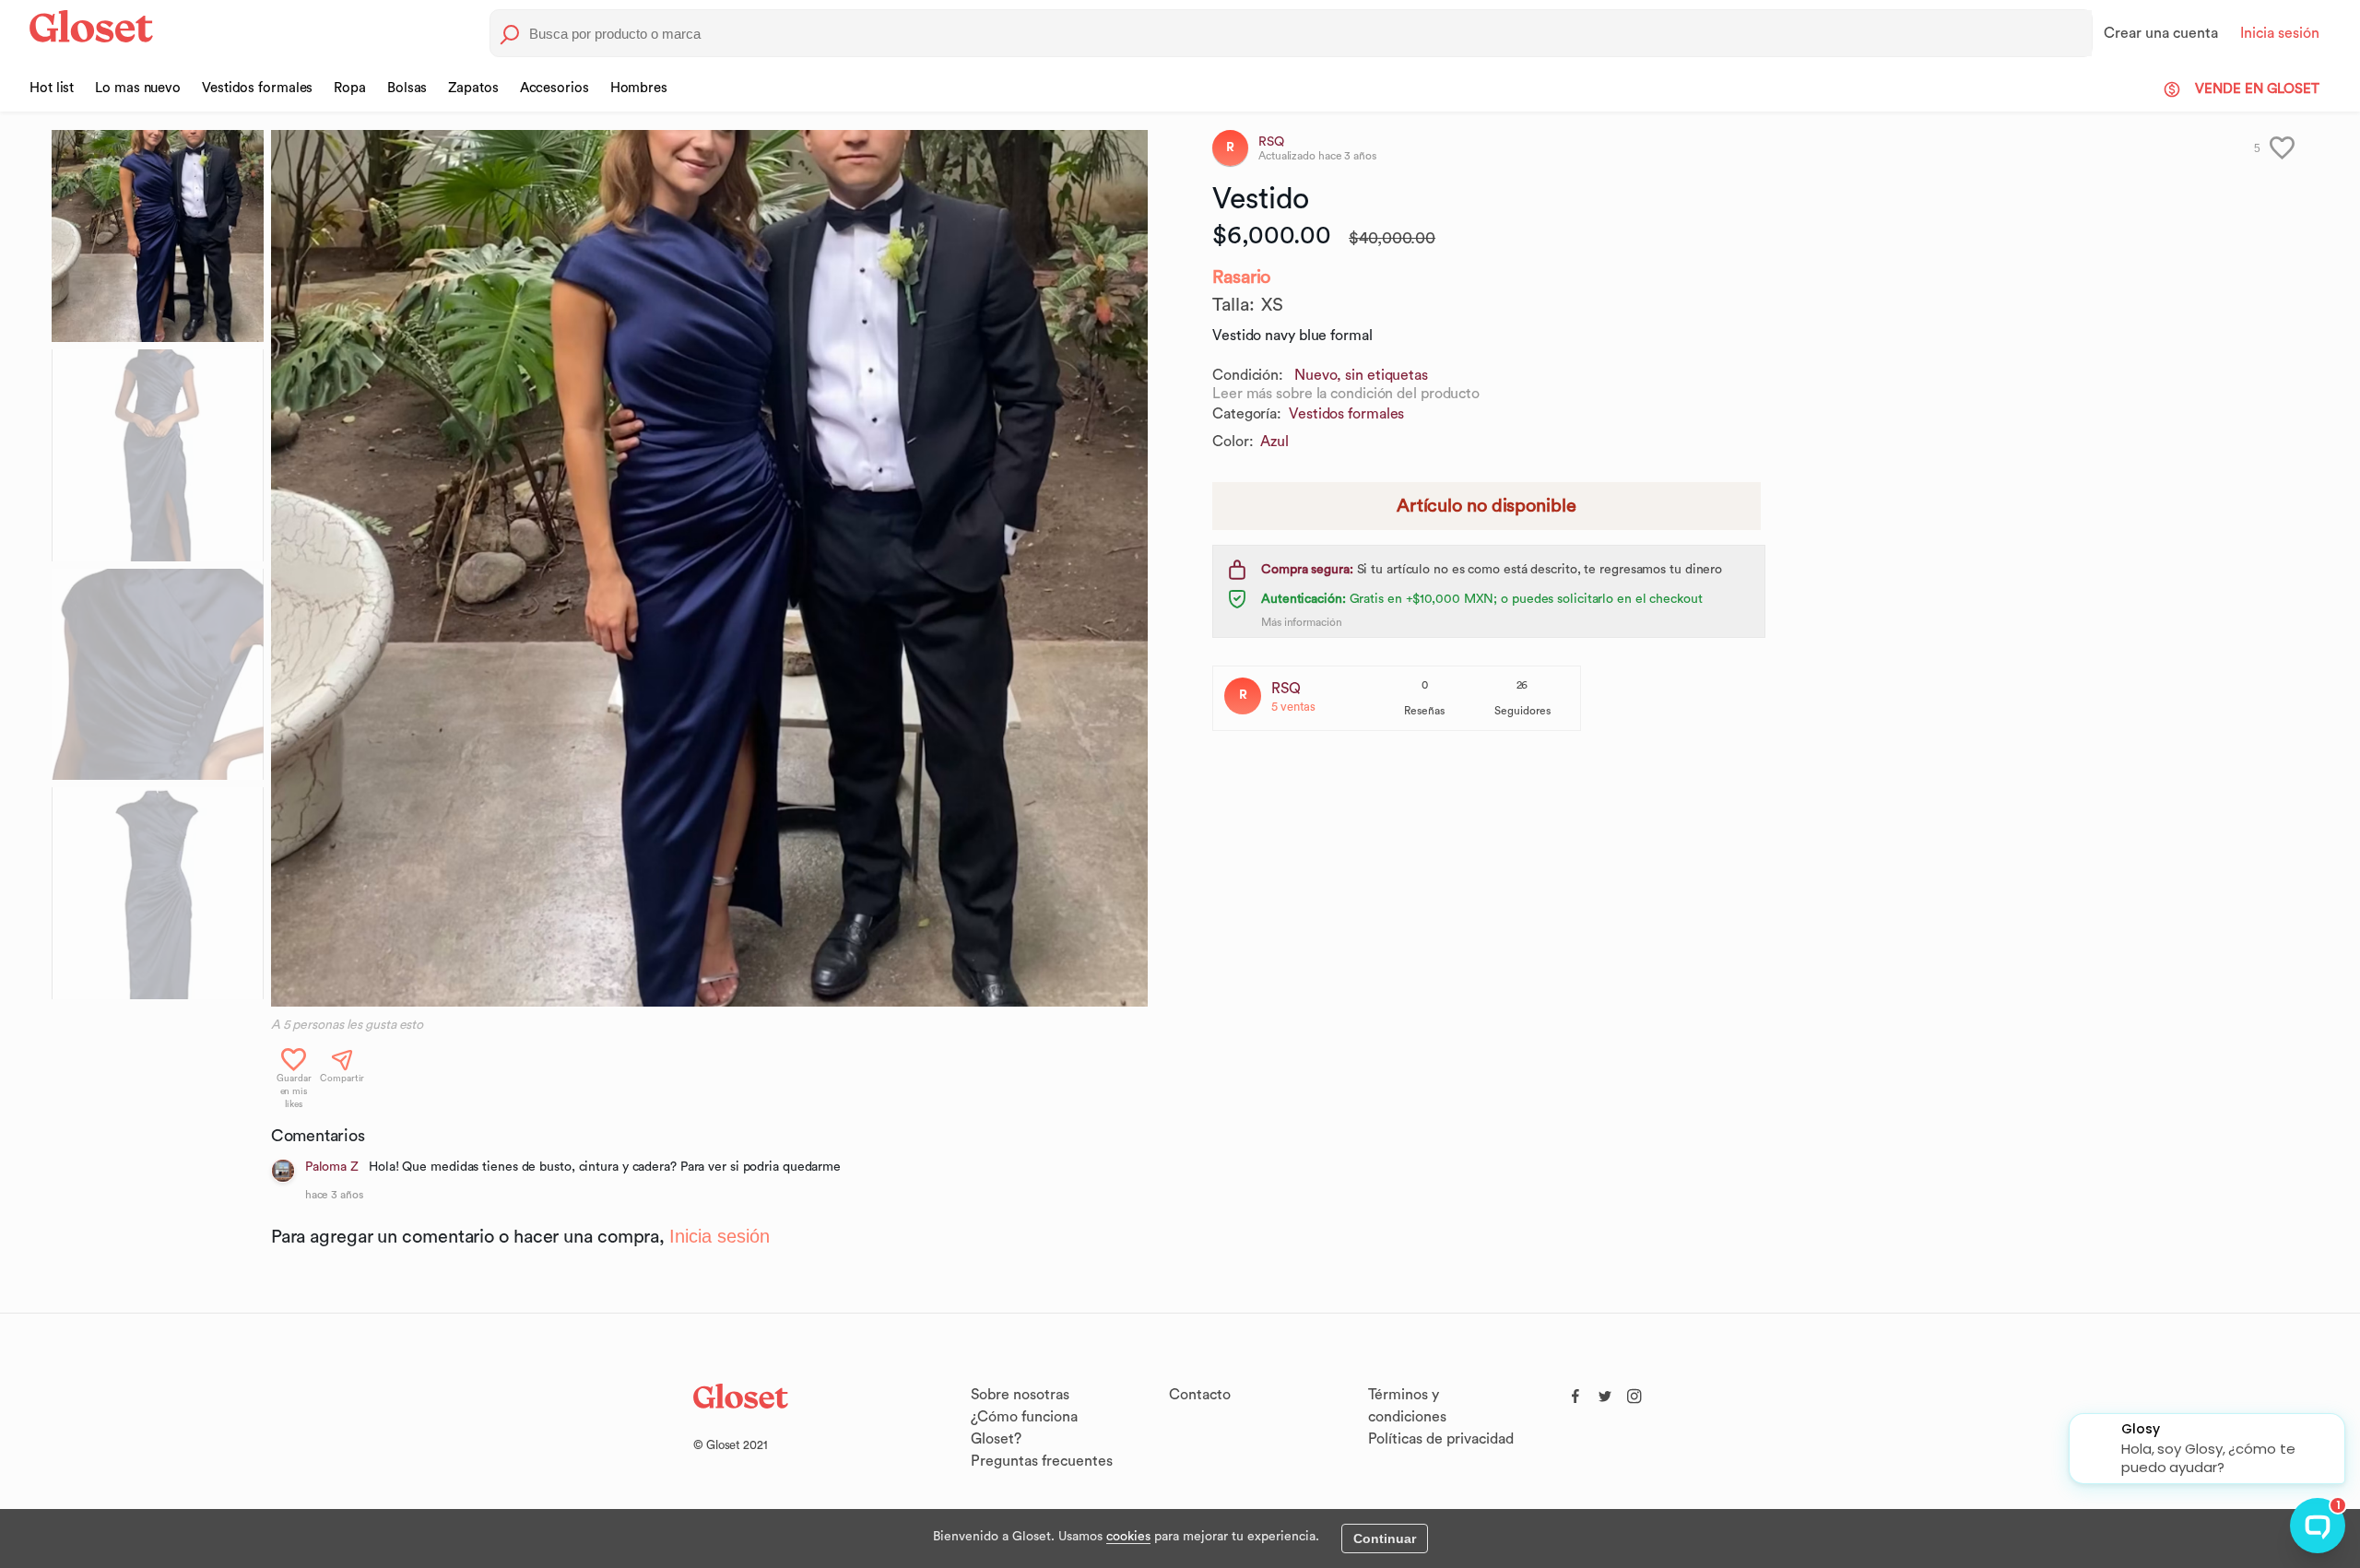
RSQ (1286, 689)
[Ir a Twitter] (1605, 1392)
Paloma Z (332, 1167)
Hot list (52, 88)
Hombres (639, 88)
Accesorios (555, 88)
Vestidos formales (257, 88)
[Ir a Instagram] (1634, 1392)
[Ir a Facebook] (1575, 1392)
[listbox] (709, 568)
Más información (1302, 622)
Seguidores (1522, 711)
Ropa (350, 88)
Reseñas (1424, 711)
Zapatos (473, 88)
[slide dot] (158, 236)
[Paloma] (283, 1171)
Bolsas (407, 88)
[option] (709, 568)
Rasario (1241, 277)
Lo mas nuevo (138, 88)
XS (1272, 305)
